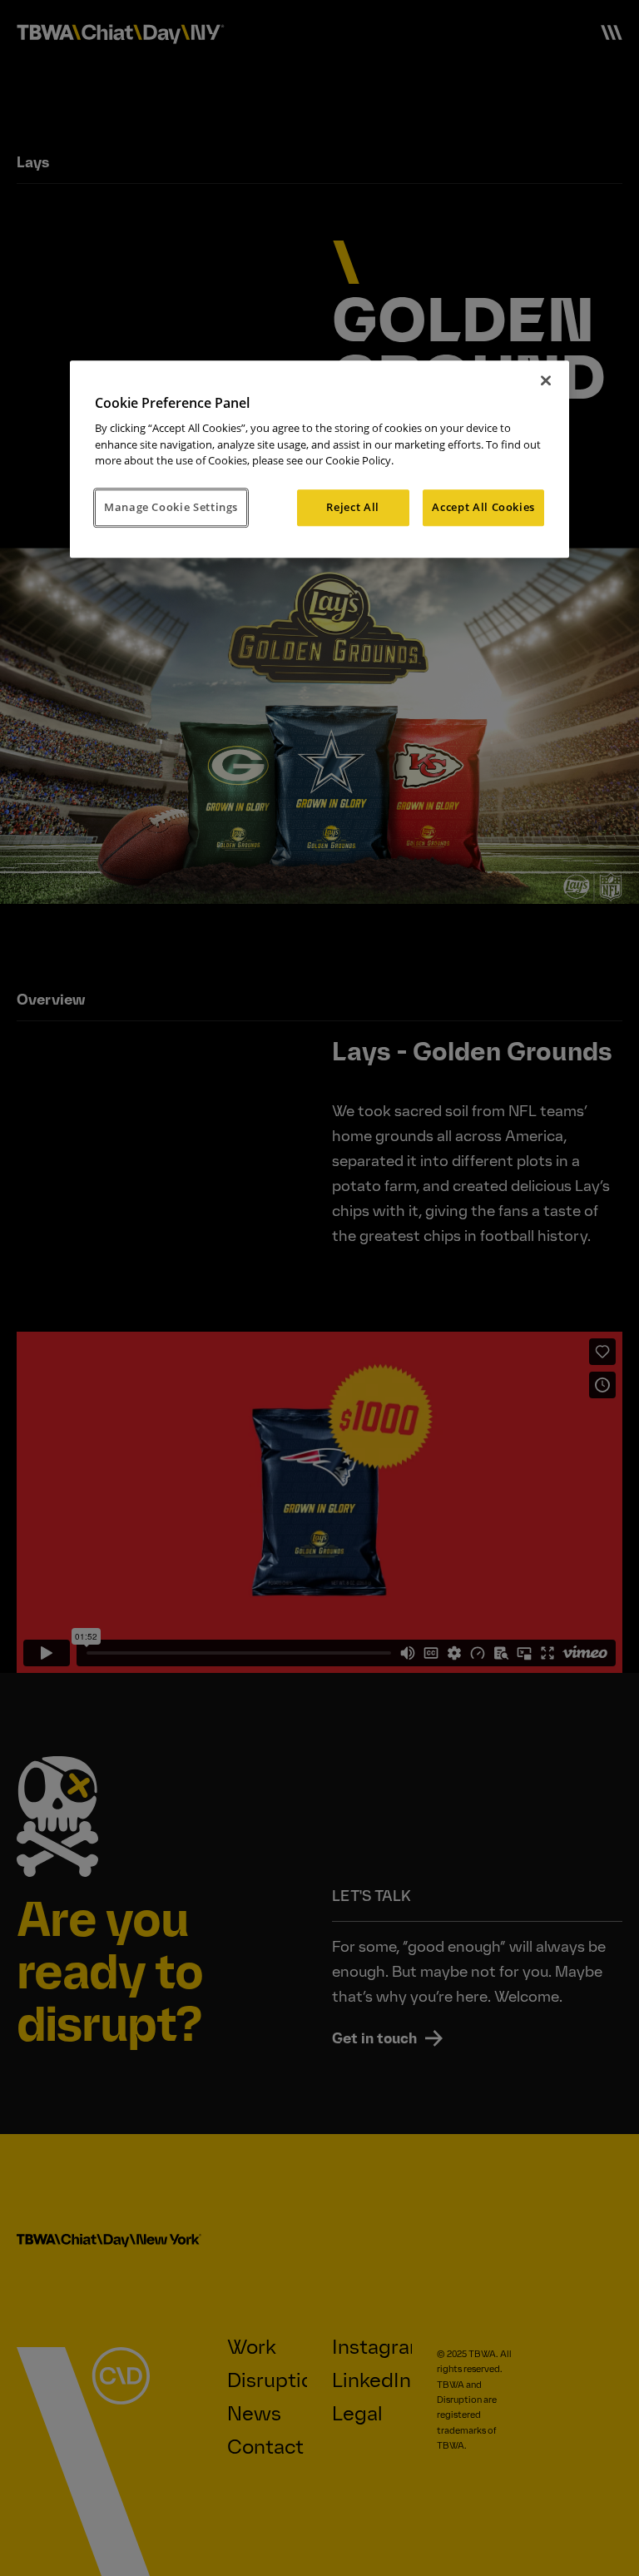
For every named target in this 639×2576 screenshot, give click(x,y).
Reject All (352, 507)
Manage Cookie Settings (171, 507)
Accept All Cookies (483, 507)
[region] (319, 459)
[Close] (546, 380)
